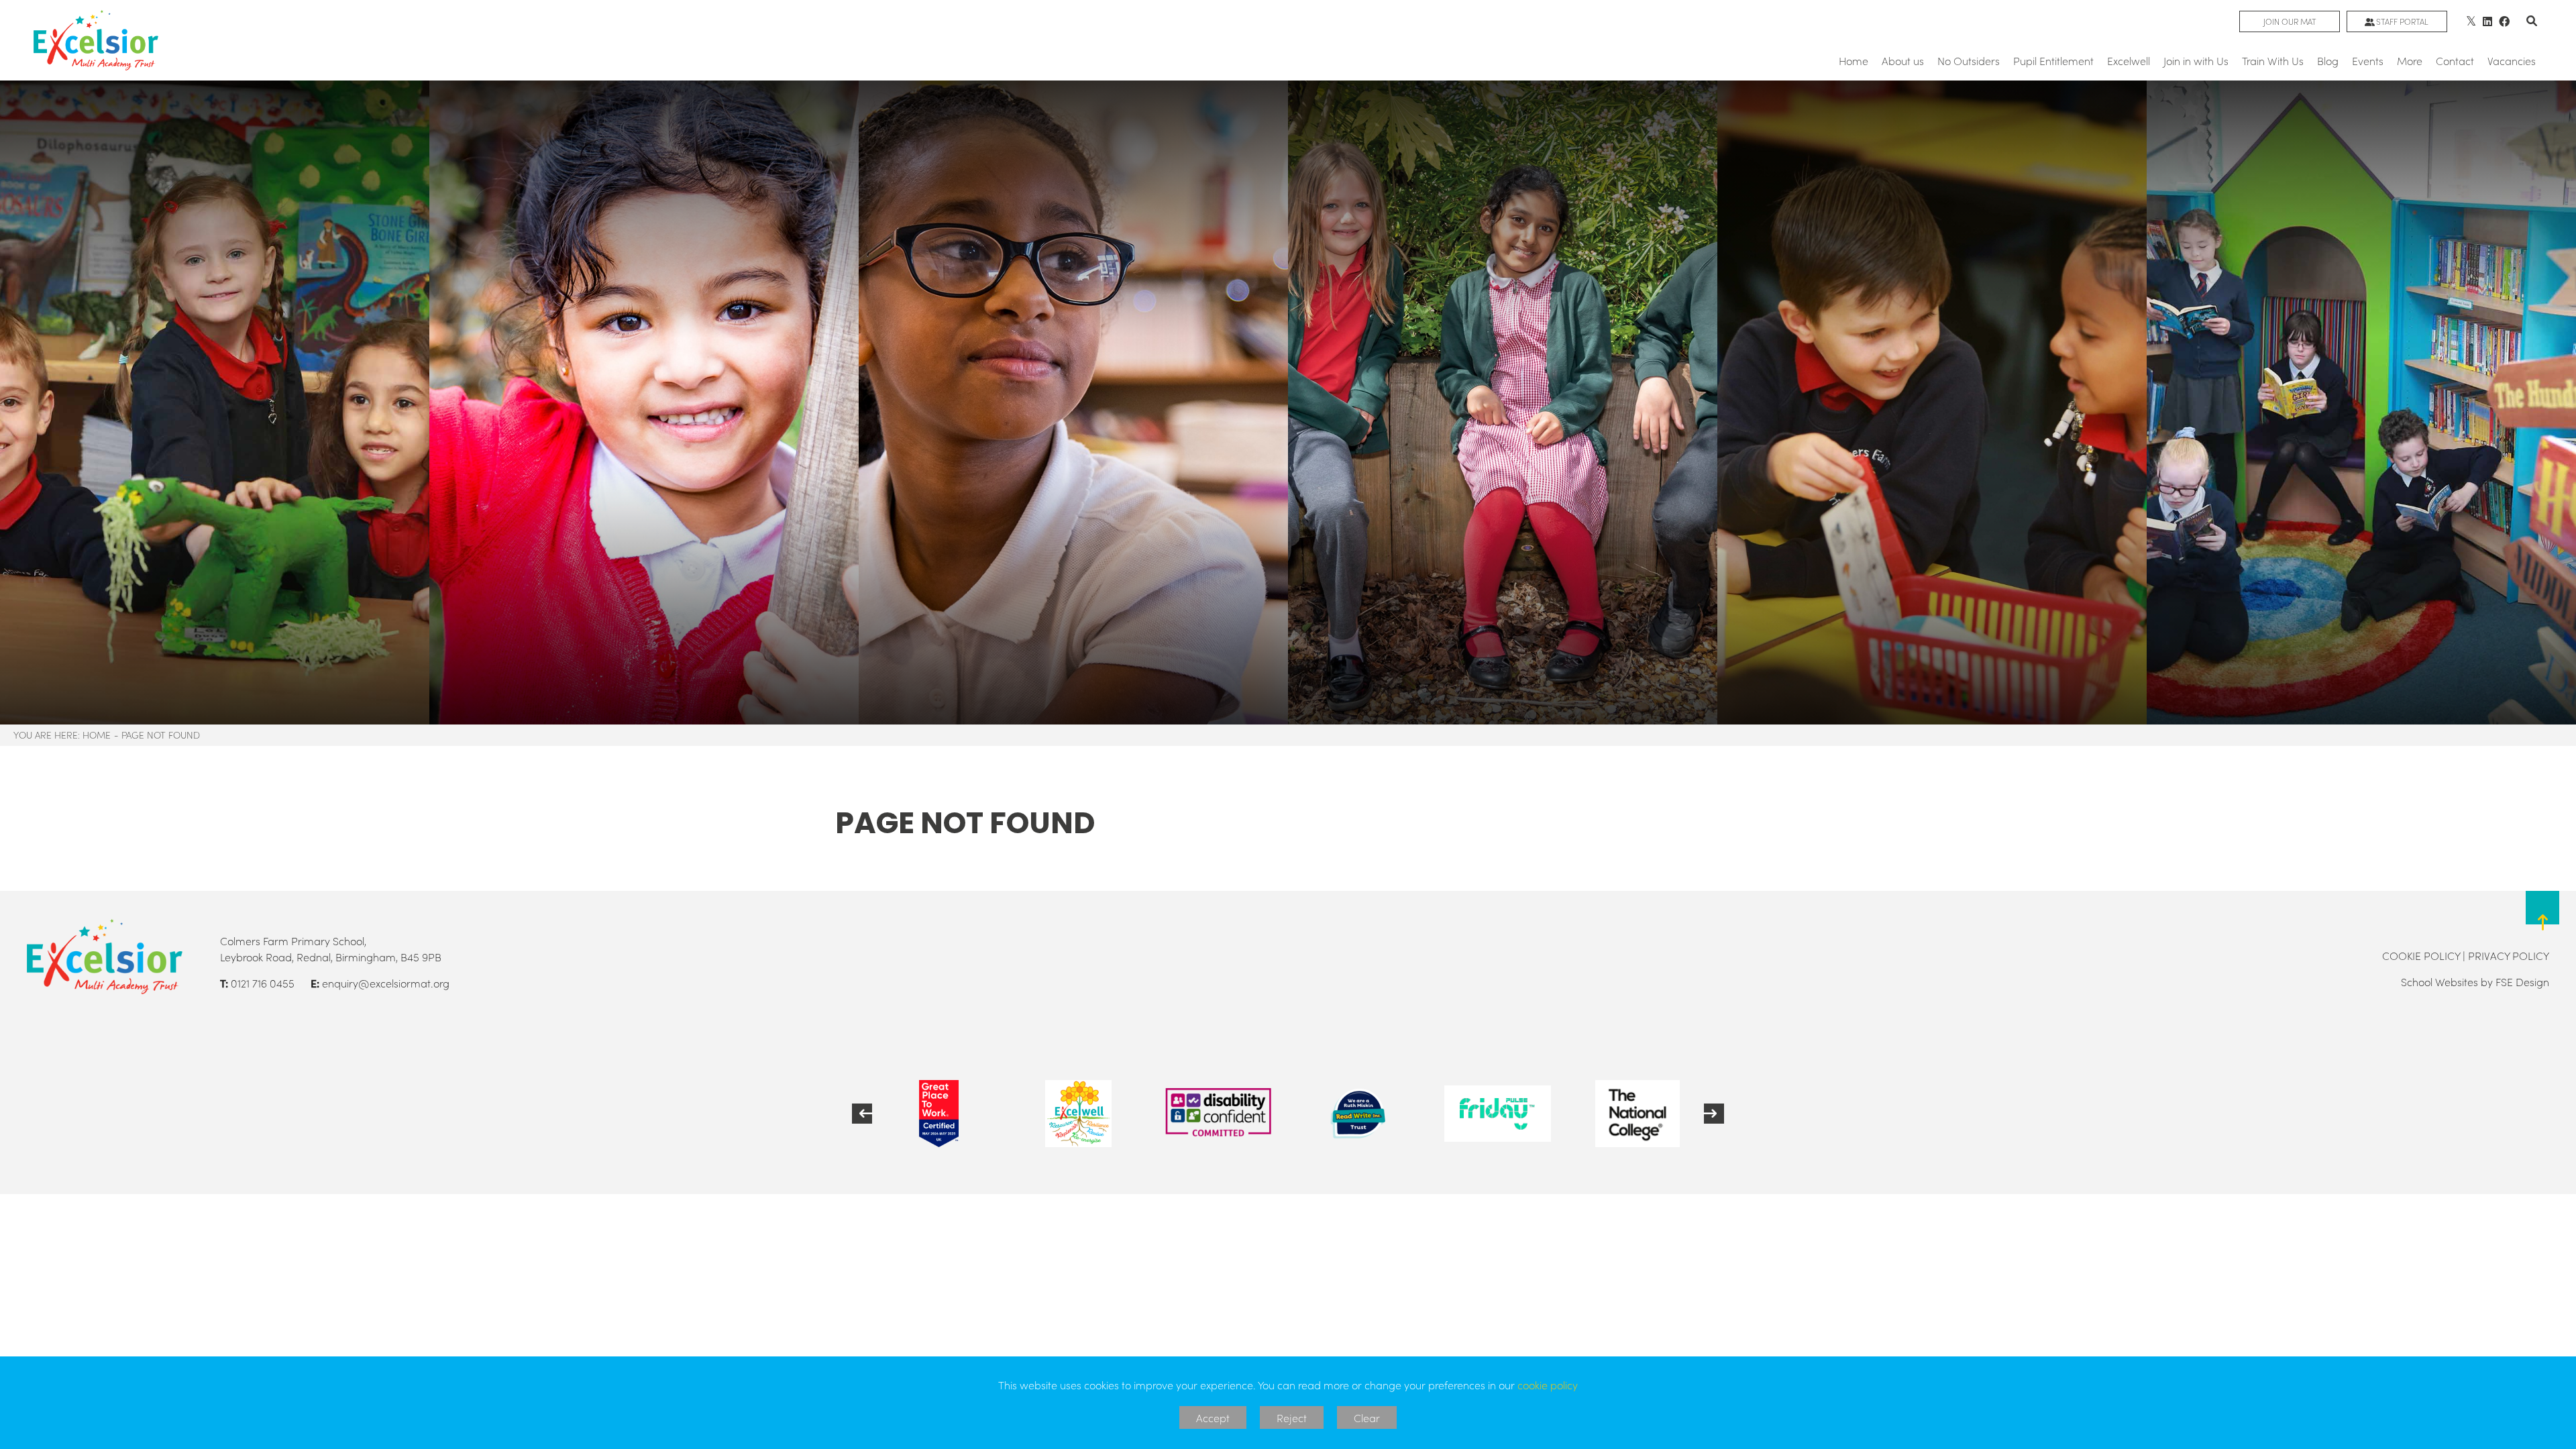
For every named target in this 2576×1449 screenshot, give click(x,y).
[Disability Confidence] (1218, 1114)
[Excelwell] (1078, 1114)
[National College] (1638, 1114)
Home (97, 735)
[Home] (96, 40)
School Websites (2439, 981)
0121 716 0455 (263, 983)
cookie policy (1548, 1385)
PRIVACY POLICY (2509, 955)
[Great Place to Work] (938, 1114)
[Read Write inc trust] (1358, 1114)
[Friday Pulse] (1497, 1114)
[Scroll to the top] (2542, 919)
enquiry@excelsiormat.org (386, 983)
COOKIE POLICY (2421, 955)
